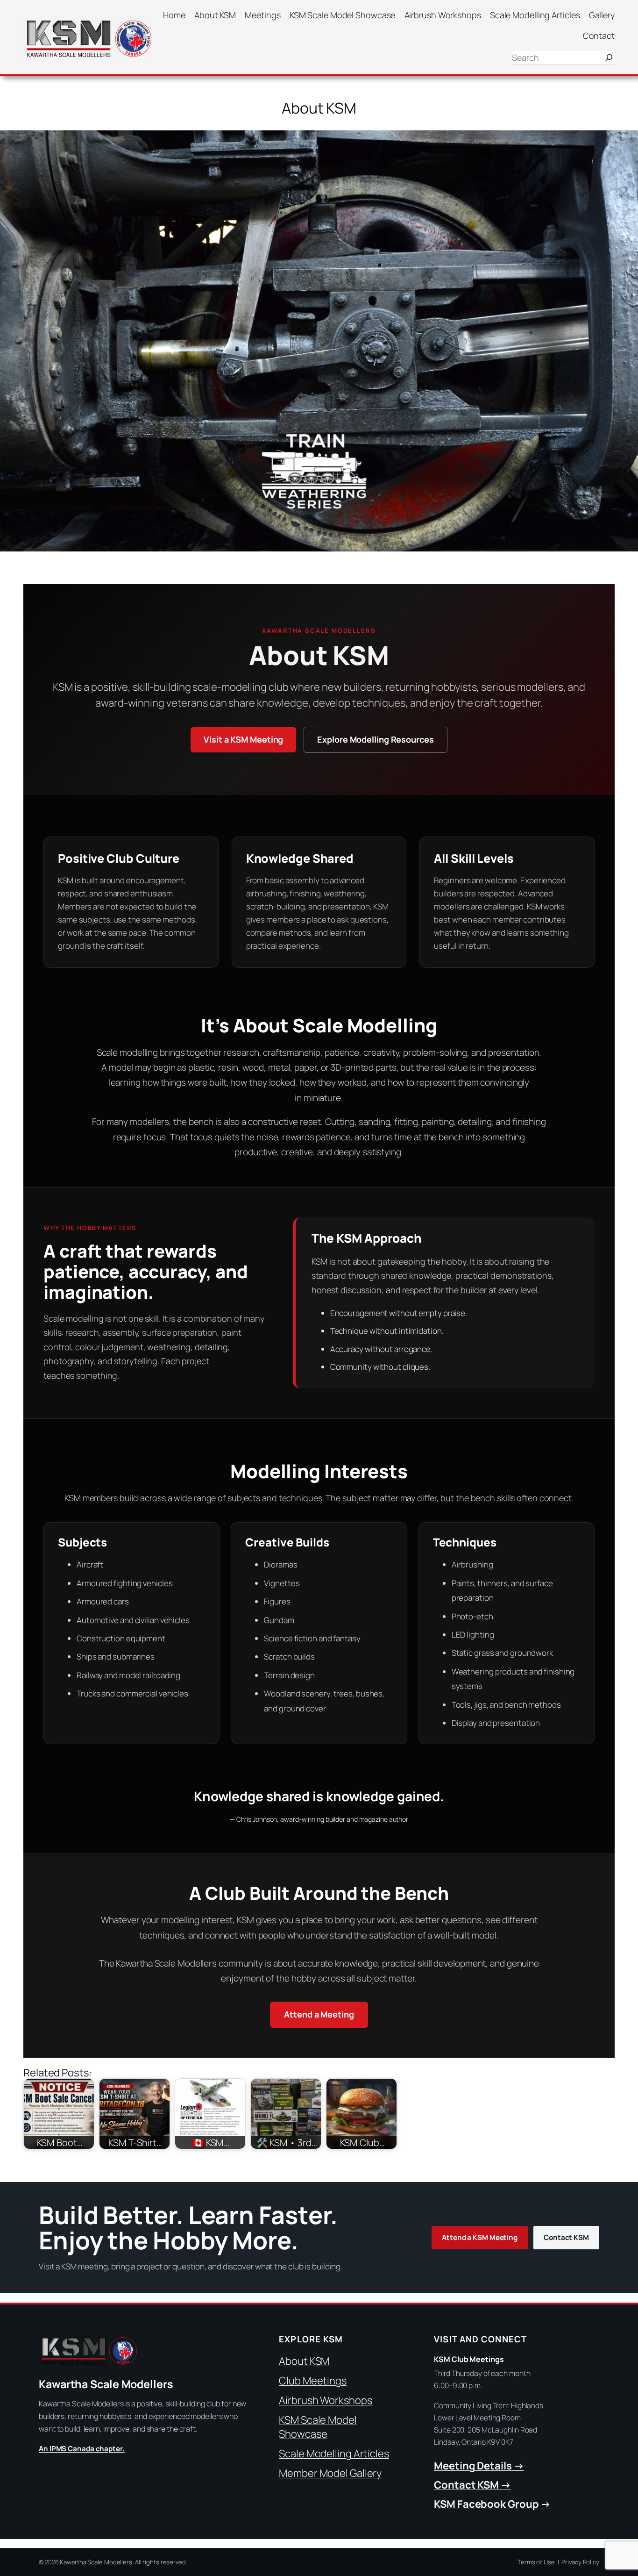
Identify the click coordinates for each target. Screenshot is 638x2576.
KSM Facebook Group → (492, 2504)
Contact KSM (566, 2237)
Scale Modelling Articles (334, 2454)
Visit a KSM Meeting (243, 739)
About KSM (304, 2361)
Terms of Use (536, 2562)
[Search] (609, 58)
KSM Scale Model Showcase (318, 2427)
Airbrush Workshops (325, 2400)
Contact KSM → (472, 2485)
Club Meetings (313, 2381)
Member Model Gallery (330, 2473)
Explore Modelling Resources (375, 739)
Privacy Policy (580, 2562)
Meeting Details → (479, 2466)
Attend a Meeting (319, 2014)
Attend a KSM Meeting (480, 2237)
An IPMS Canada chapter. (82, 2449)
